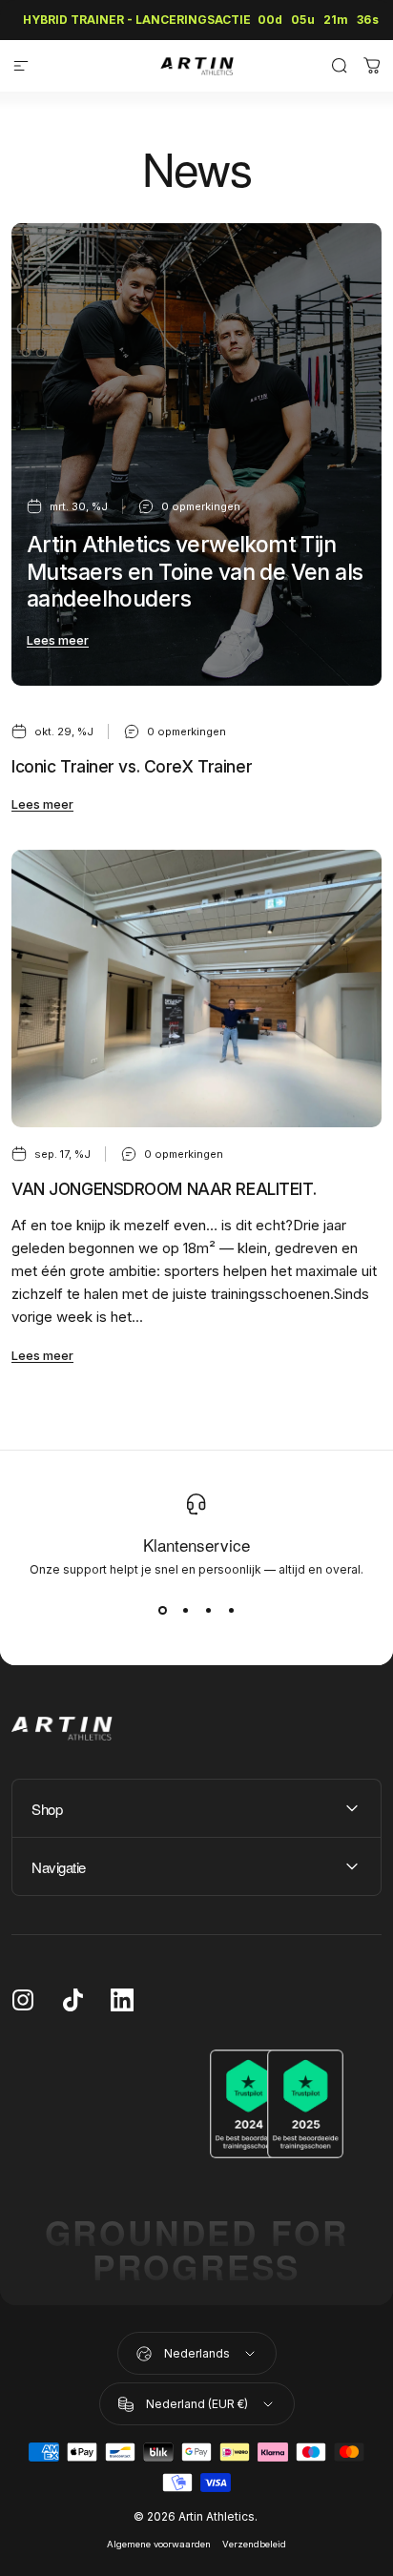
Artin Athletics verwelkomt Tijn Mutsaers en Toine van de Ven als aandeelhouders (195, 572)
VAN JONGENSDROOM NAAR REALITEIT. (164, 1189)
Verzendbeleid (254, 2544)
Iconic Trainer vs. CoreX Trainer (132, 766)
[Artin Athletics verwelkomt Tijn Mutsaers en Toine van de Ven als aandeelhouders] (196, 454)
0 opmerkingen (201, 506)
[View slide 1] (162, 1611)
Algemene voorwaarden (159, 2544)
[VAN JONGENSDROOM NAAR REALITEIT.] (196, 989)
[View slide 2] (185, 1611)
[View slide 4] (231, 1611)
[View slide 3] (208, 1611)
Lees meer (58, 640)
